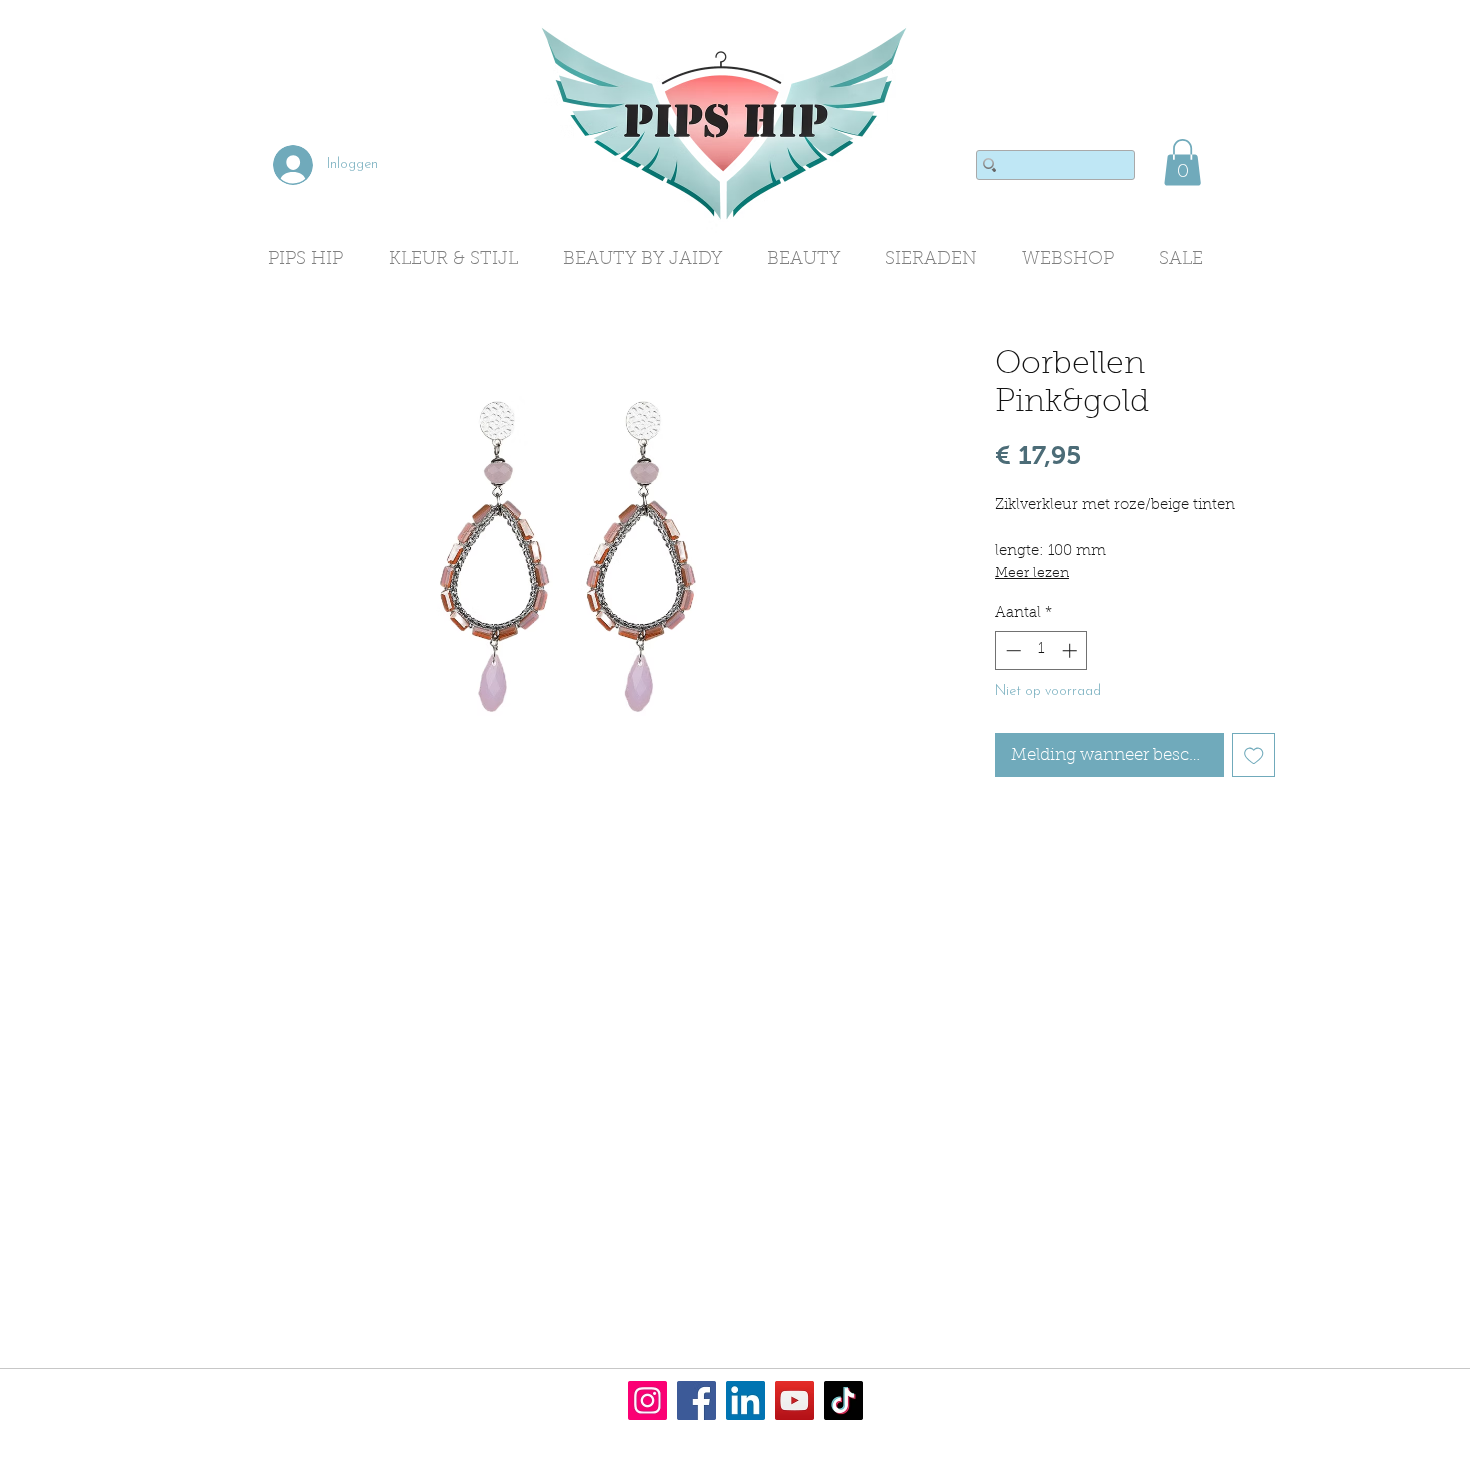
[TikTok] (843, 1400)
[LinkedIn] (745, 1400)
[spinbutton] (1041, 650)
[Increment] (1071, 650)
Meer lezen (1032, 574)
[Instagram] (647, 1400)
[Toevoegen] (1254, 755)
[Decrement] (1011, 650)
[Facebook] (696, 1400)
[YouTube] (794, 1400)
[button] (1182, 162)
